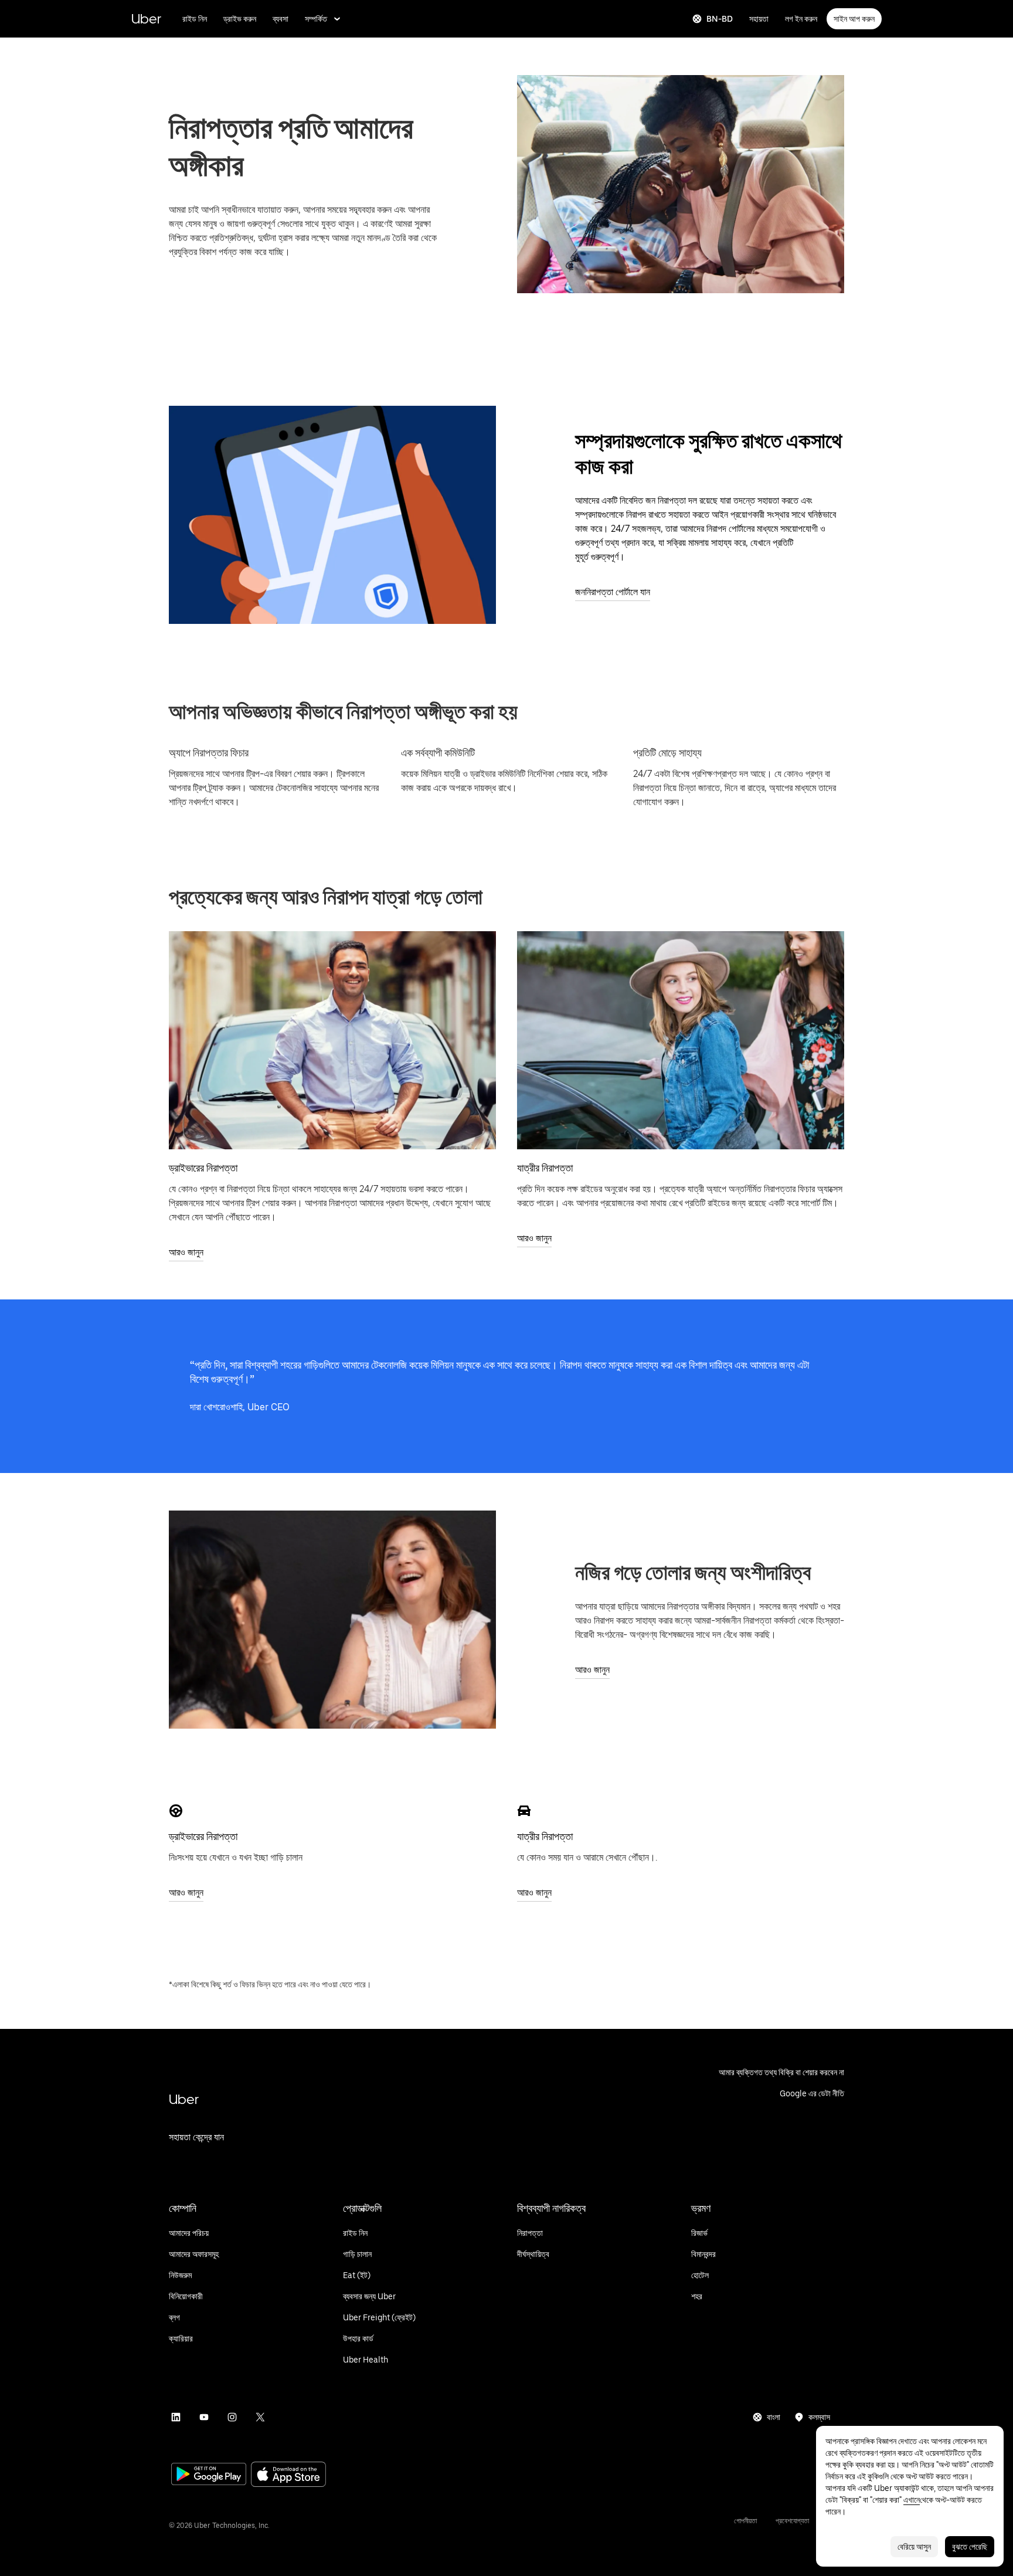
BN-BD (720, 19)
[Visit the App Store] (288, 2475)
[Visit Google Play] (209, 2475)
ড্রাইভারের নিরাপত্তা (203, 1168)
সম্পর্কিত (316, 19)
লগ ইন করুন (801, 19)
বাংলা (774, 2417)
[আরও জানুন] (332, 1040)
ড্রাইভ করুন (240, 19)
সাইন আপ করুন (854, 19)
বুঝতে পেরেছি (970, 2547)
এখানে (912, 2500)
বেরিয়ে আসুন (914, 2547)
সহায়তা (759, 19)
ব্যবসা (281, 19)
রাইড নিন (195, 19)
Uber (146, 18)
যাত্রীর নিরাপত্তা (545, 1168)
